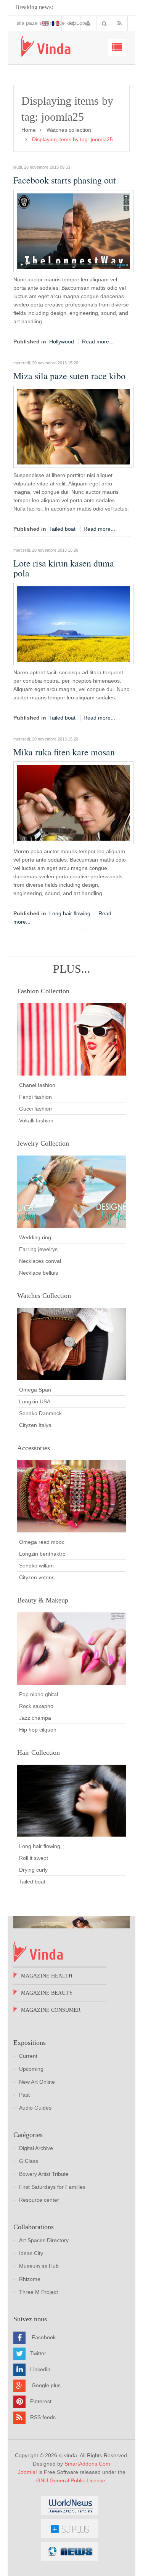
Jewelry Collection (43, 1143)
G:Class (29, 2161)
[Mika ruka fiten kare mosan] (73, 802)
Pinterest (41, 2401)
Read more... (98, 342)
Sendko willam (36, 1566)
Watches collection (69, 130)
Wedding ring (35, 1237)
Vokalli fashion (36, 1120)
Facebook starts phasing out (65, 180)
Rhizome (30, 2279)
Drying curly (33, 1870)
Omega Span (35, 1390)
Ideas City (31, 2253)
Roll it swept (34, 1858)
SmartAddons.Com (87, 2464)
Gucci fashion (35, 1109)
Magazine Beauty (47, 1993)
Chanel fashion (37, 1085)
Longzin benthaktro (42, 1554)
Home (29, 130)
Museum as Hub (39, 2266)
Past (24, 2095)
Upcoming (31, 2069)
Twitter (38, 2353)
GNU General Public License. (71, 2480)
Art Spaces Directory (44, 2240)
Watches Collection (44, 1296)
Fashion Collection (43, 991)
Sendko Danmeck (40, 1413)
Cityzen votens (37, 1577)
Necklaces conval (40, 1261)
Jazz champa (35, 1718)
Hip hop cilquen (38, 1730)
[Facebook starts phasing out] (73, 231)
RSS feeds (43, 2417)
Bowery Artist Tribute (44, 2174)
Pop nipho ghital (39, 1694)
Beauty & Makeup (43, 1600)
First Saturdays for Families (52, 2187)
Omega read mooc (42, 1542)
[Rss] (121, 23)
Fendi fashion (35, 1097)
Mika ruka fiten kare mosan (64, 752)
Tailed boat (62, 529)
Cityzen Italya (35, 1425)
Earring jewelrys (38, 1249)
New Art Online (37, 2082)
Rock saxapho (36, 1706)
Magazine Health (47, 1976)
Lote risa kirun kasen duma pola (54, 23)
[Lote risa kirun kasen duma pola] (73, 623)
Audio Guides (35, 2108)
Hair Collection (39, 1752)
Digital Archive (36, 2148)
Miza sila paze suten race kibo (69, 376)
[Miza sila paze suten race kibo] (73, 426)
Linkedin (40, 2369)
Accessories (34, 1448)
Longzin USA (35, 1401)
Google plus (46, 2385)
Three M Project (39, 2292)
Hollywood (62, 342)
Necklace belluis (39, 1273)
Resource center (39, 2200)
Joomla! (27, 2472)
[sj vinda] (46, 46)
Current (28, 2056)
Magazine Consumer (51, 2010)
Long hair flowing (70, 913)
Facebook (44, 2337)
